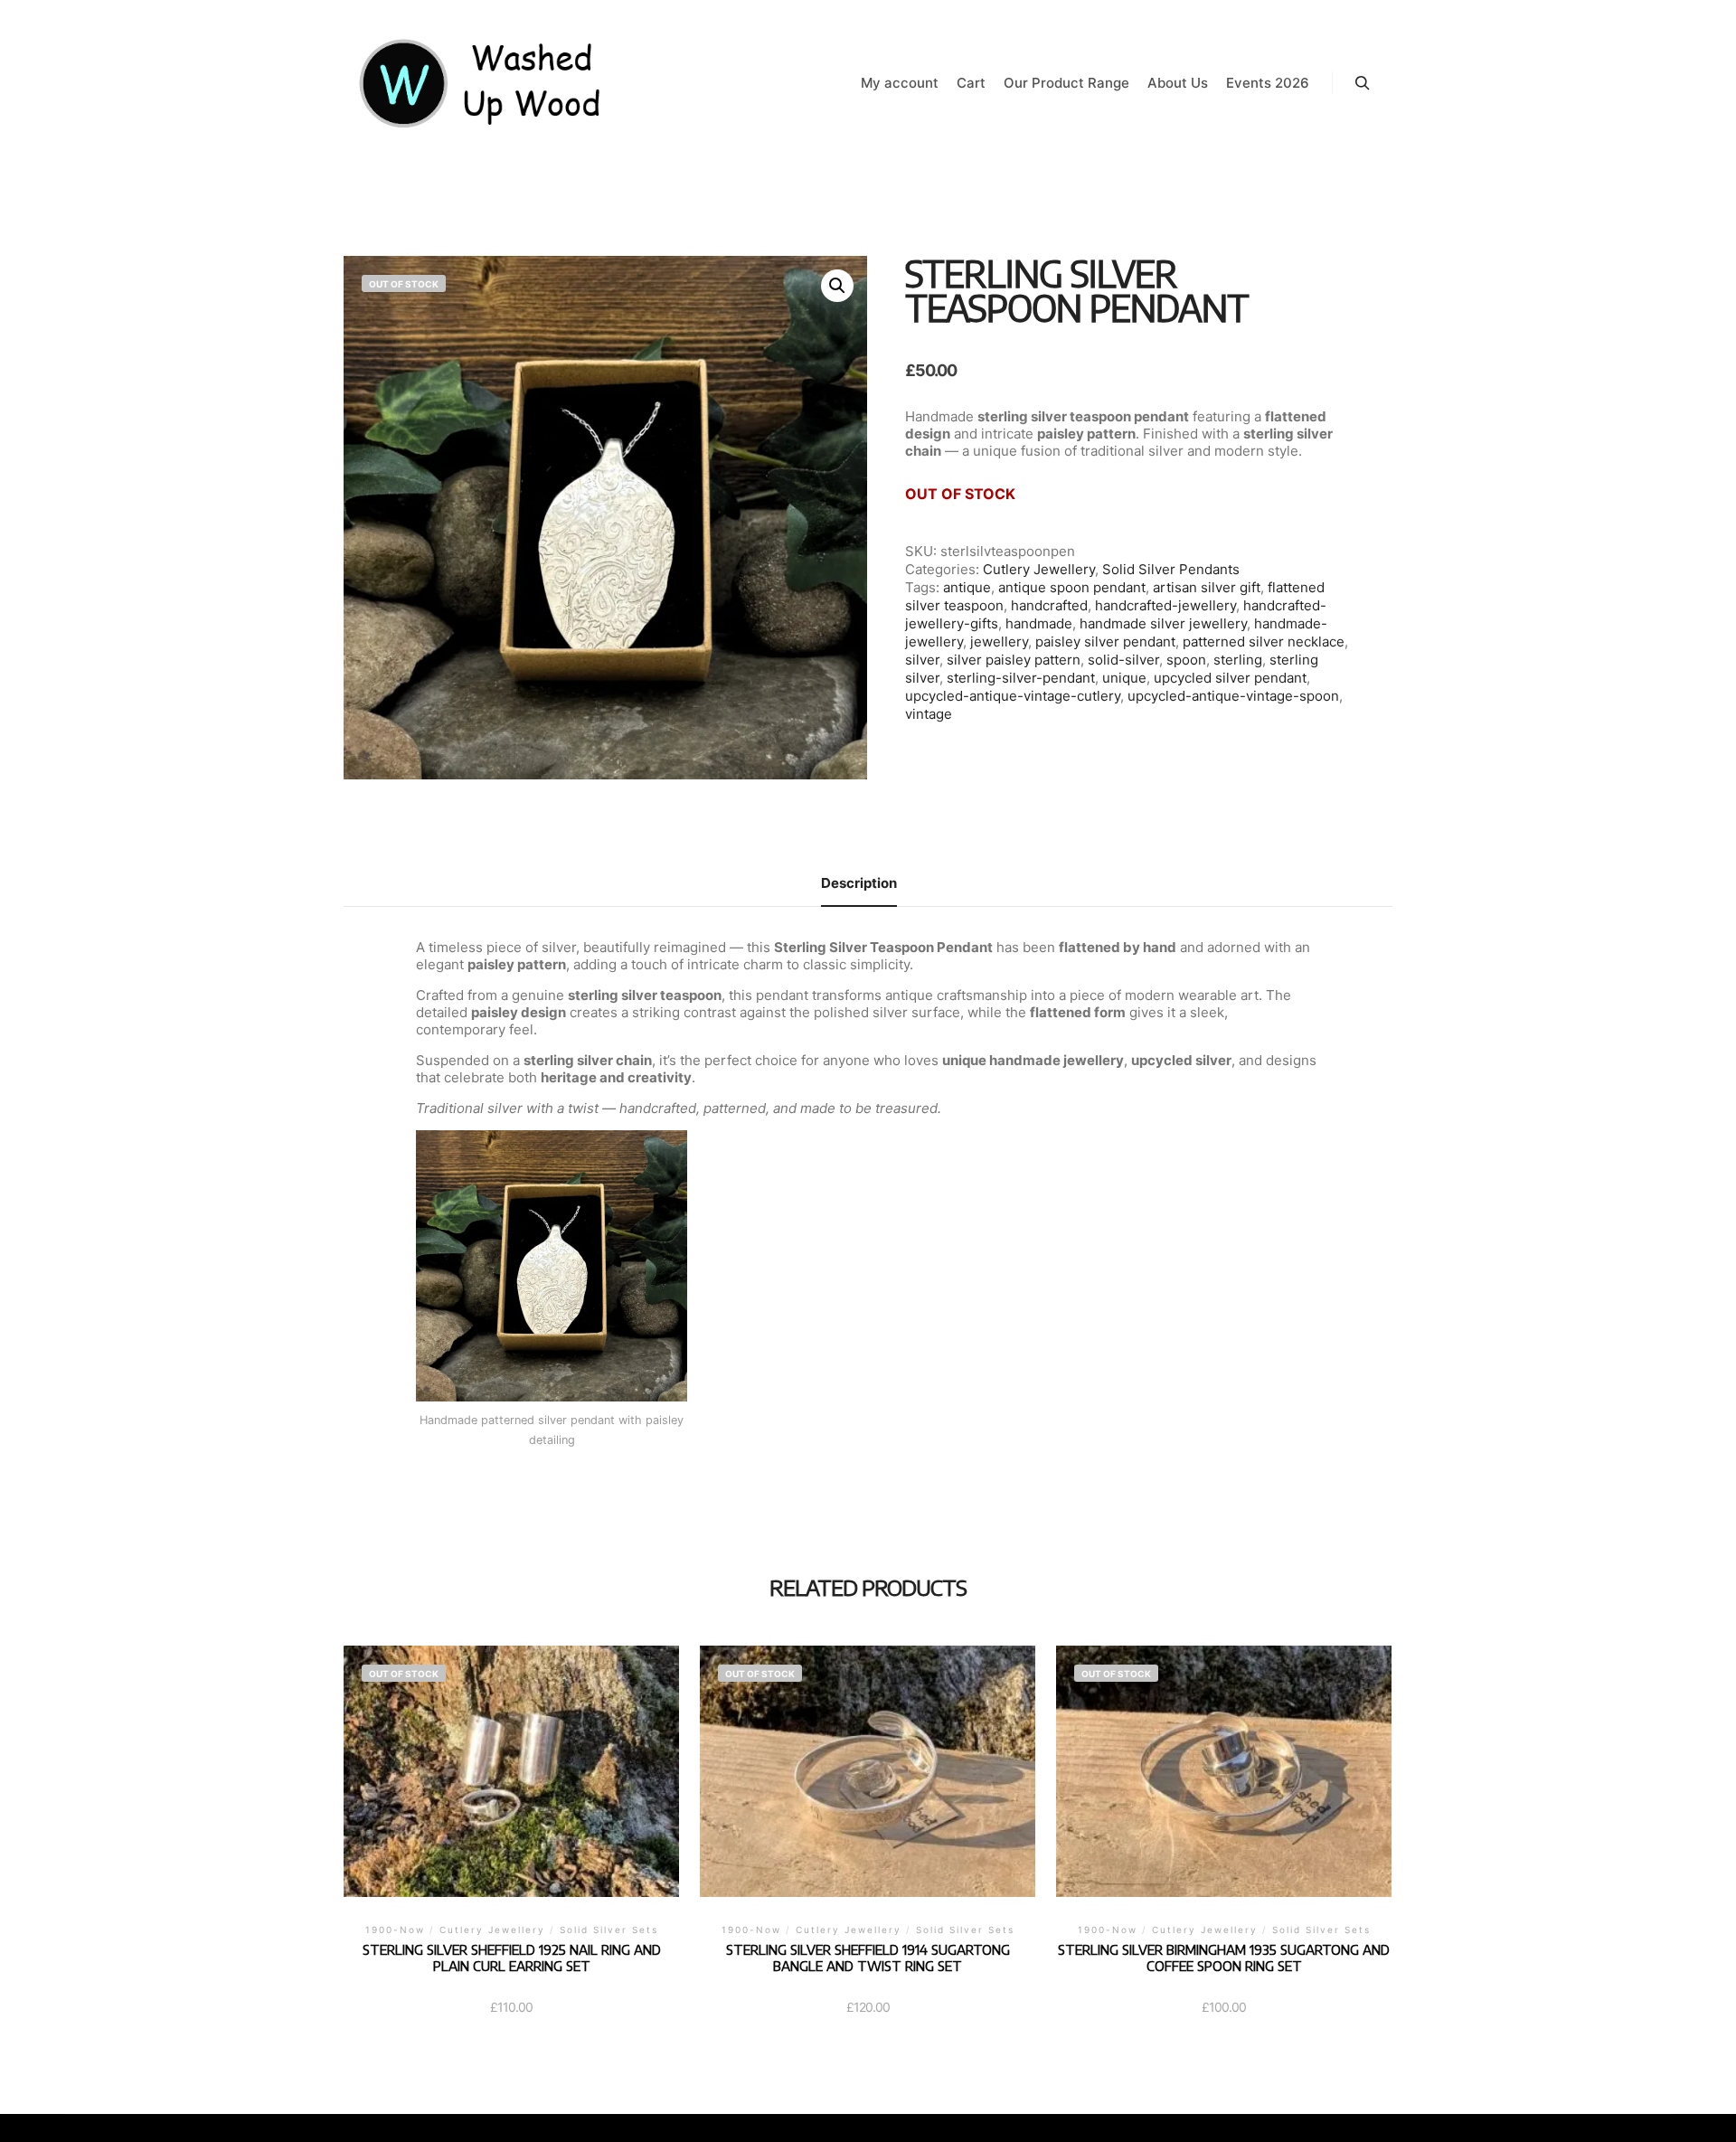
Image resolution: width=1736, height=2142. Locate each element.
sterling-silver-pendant (1021, 678)
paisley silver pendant (1105, 642)
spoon (1186, 660)
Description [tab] (859, 883)
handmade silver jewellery (1163, 623)
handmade (1039, 623)
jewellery (999, 642)
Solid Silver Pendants (1171, 569)
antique (967, 587)
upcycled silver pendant (1230, 678)
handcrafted (1049, 605)
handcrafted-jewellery (1165, 605)
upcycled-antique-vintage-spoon (1233, 696)
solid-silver (1123, 660)
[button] (837, 286)
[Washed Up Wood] (481, 83)
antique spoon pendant (1072, 587)
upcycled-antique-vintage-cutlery (1013, 696)
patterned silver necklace (1264, 642)
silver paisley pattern (1014, 660)
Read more (512, 1795)
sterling (1238, 660)
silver (922, 660)
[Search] (1363, 83)
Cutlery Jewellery (1039, 569)
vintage (929, 714)
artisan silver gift (1207, 587)
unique (1124, 678)
